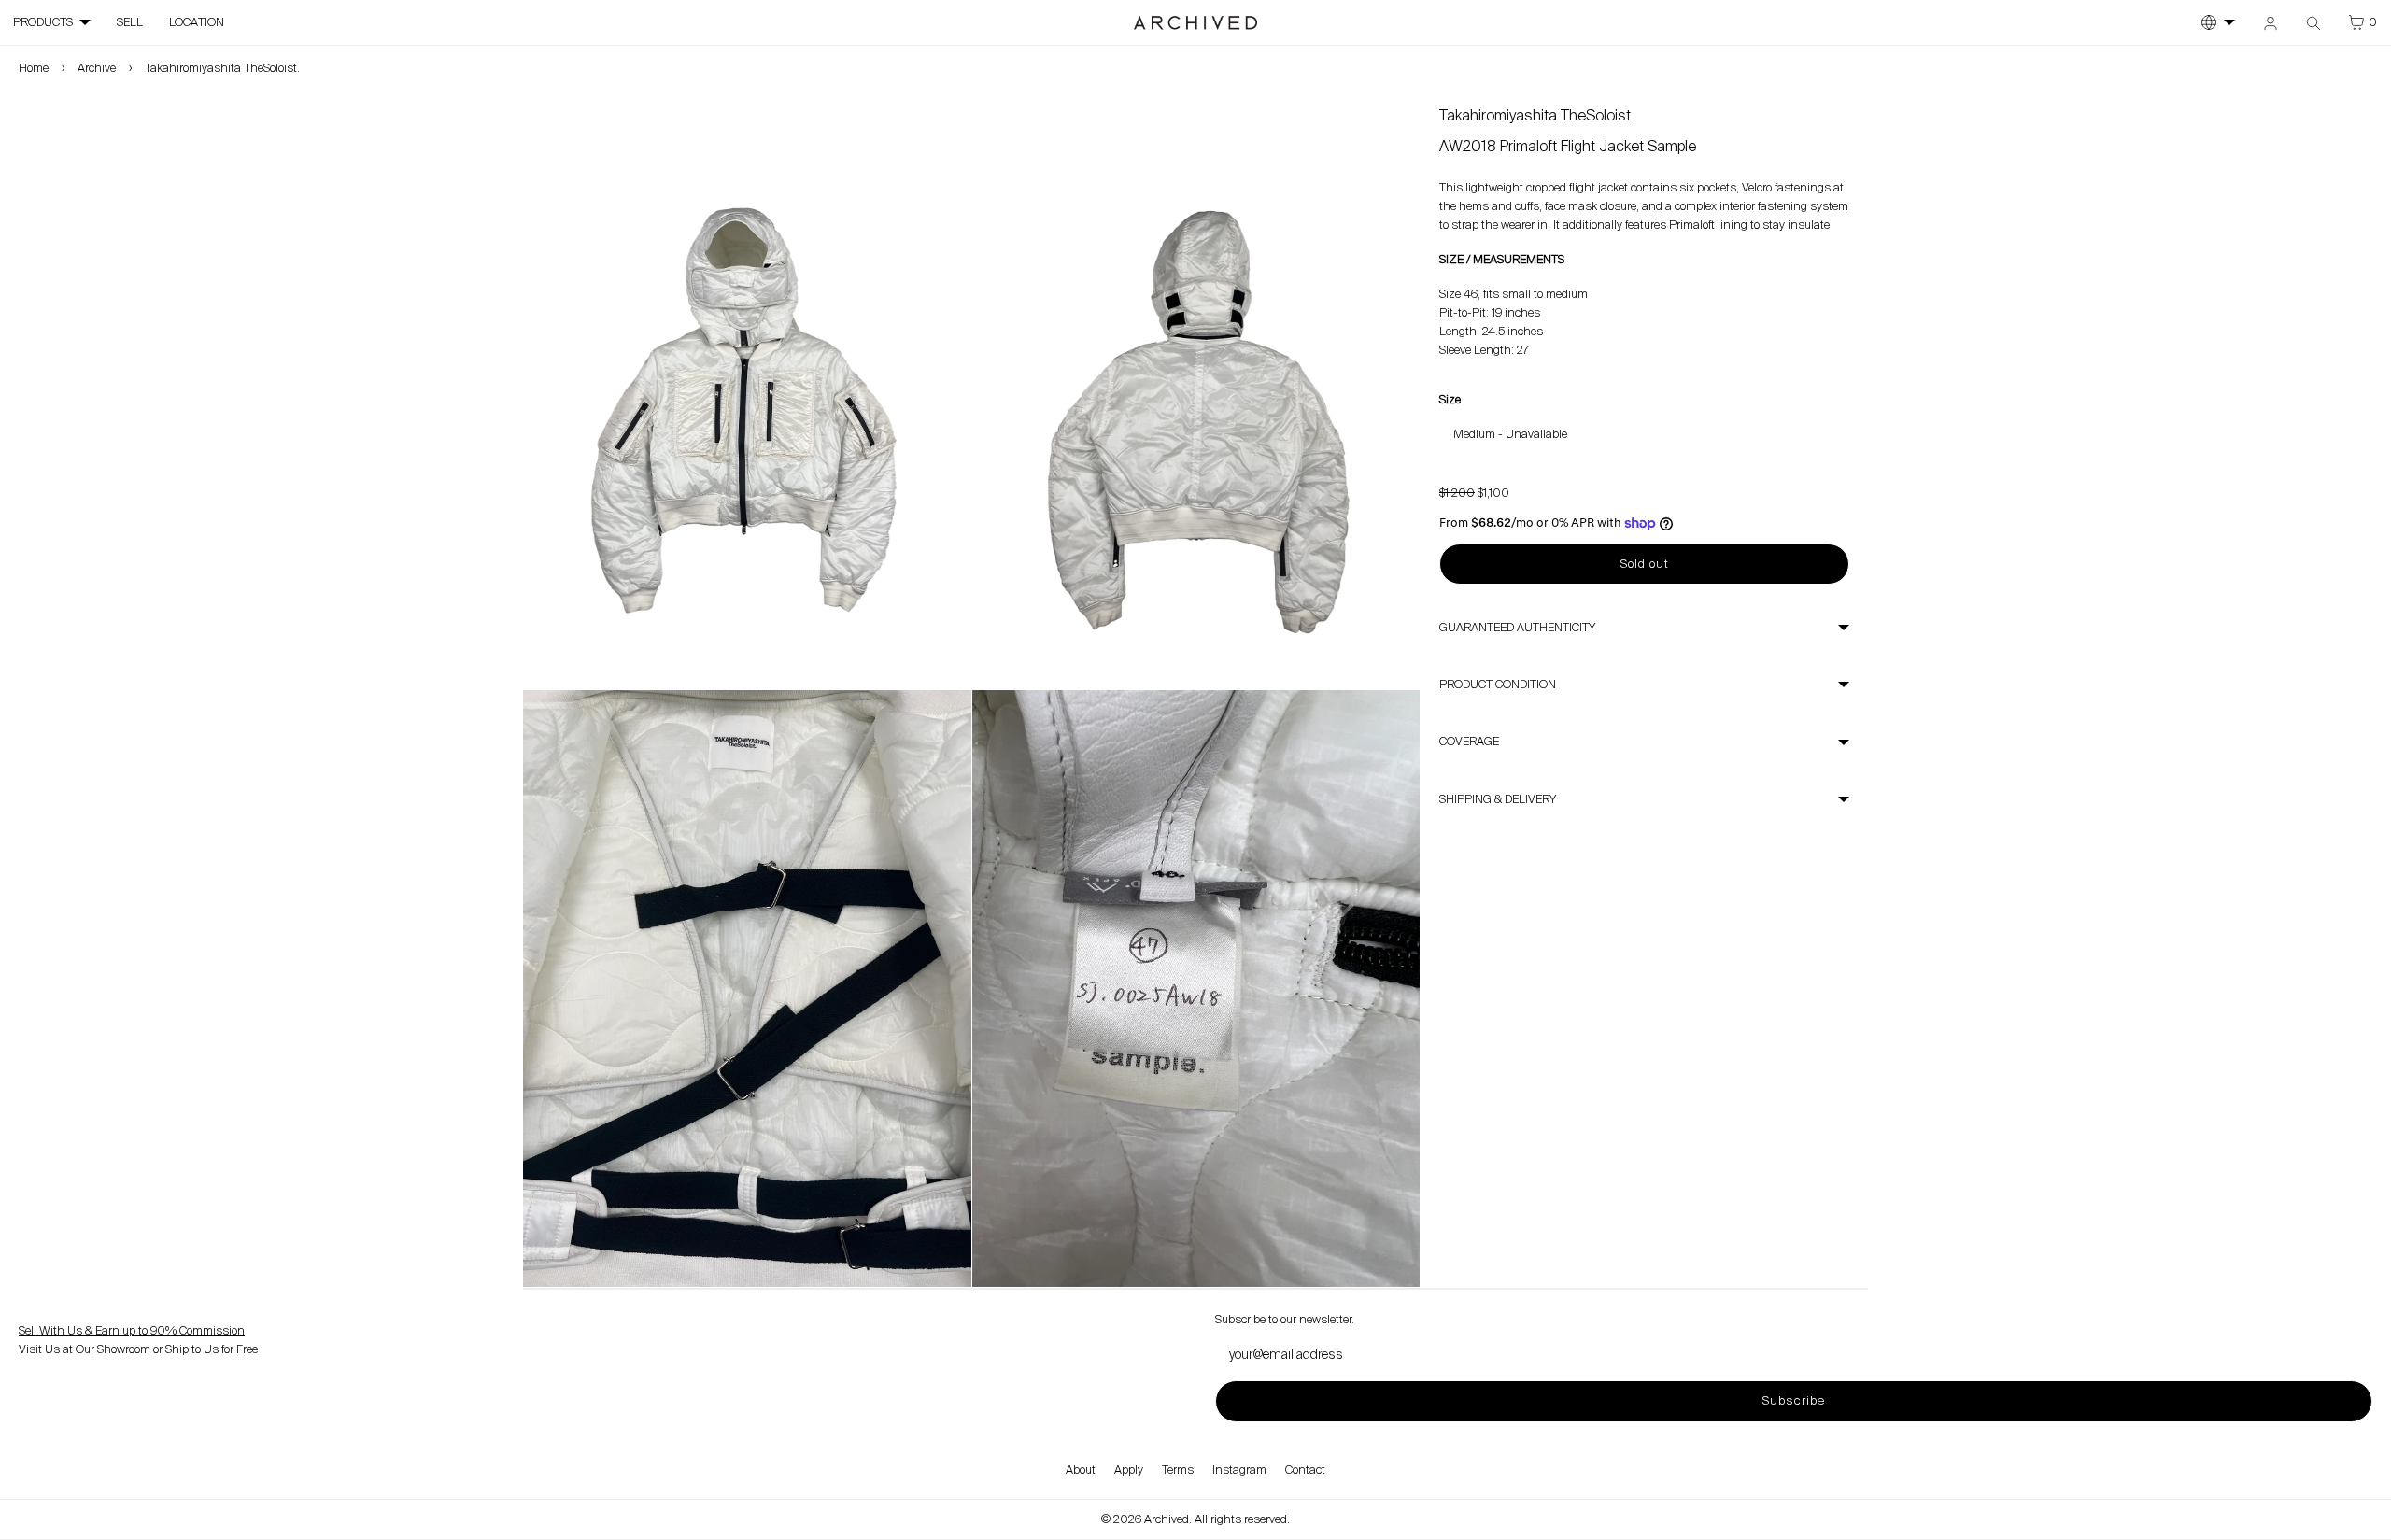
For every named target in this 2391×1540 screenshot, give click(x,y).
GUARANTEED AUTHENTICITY (1517, 628)
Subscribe (1793, 1400)
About (1081, 1470)
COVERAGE (1469, 742)
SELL (130, 22)
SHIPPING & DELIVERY (1498, 799)
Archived (1167, 1519)
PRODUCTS (43, 22)
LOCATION (197, 22)
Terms (1178, 1470)
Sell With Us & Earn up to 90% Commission (132, 1331)
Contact (1305, 1470)
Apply (1129, 1470)
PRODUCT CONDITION (1498, 685)
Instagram (1239, 1470)
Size (1450, 400)
